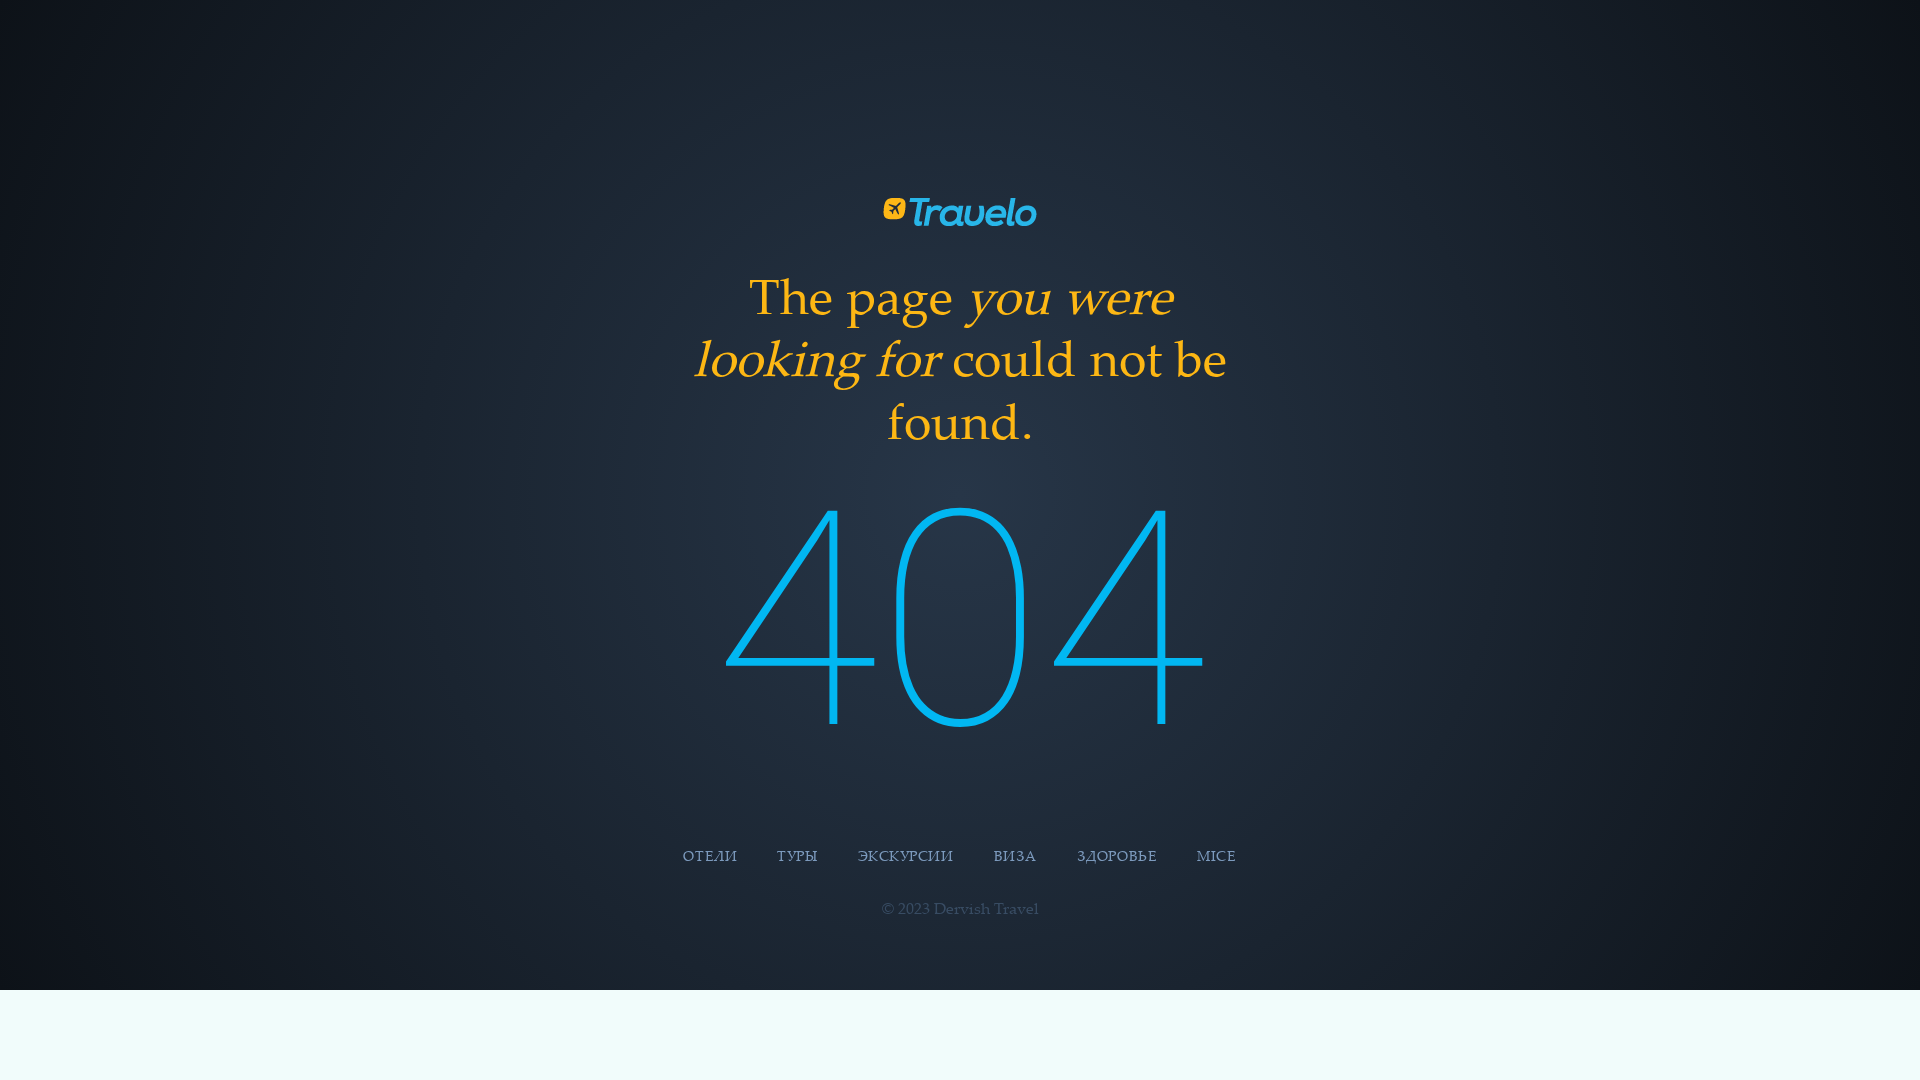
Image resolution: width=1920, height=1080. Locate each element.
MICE (1216, 858)
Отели (710, 858)
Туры (797, 858)
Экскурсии (906, 858)
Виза (1015, 858)
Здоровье (1117, 858)
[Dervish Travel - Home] (960, 212)
